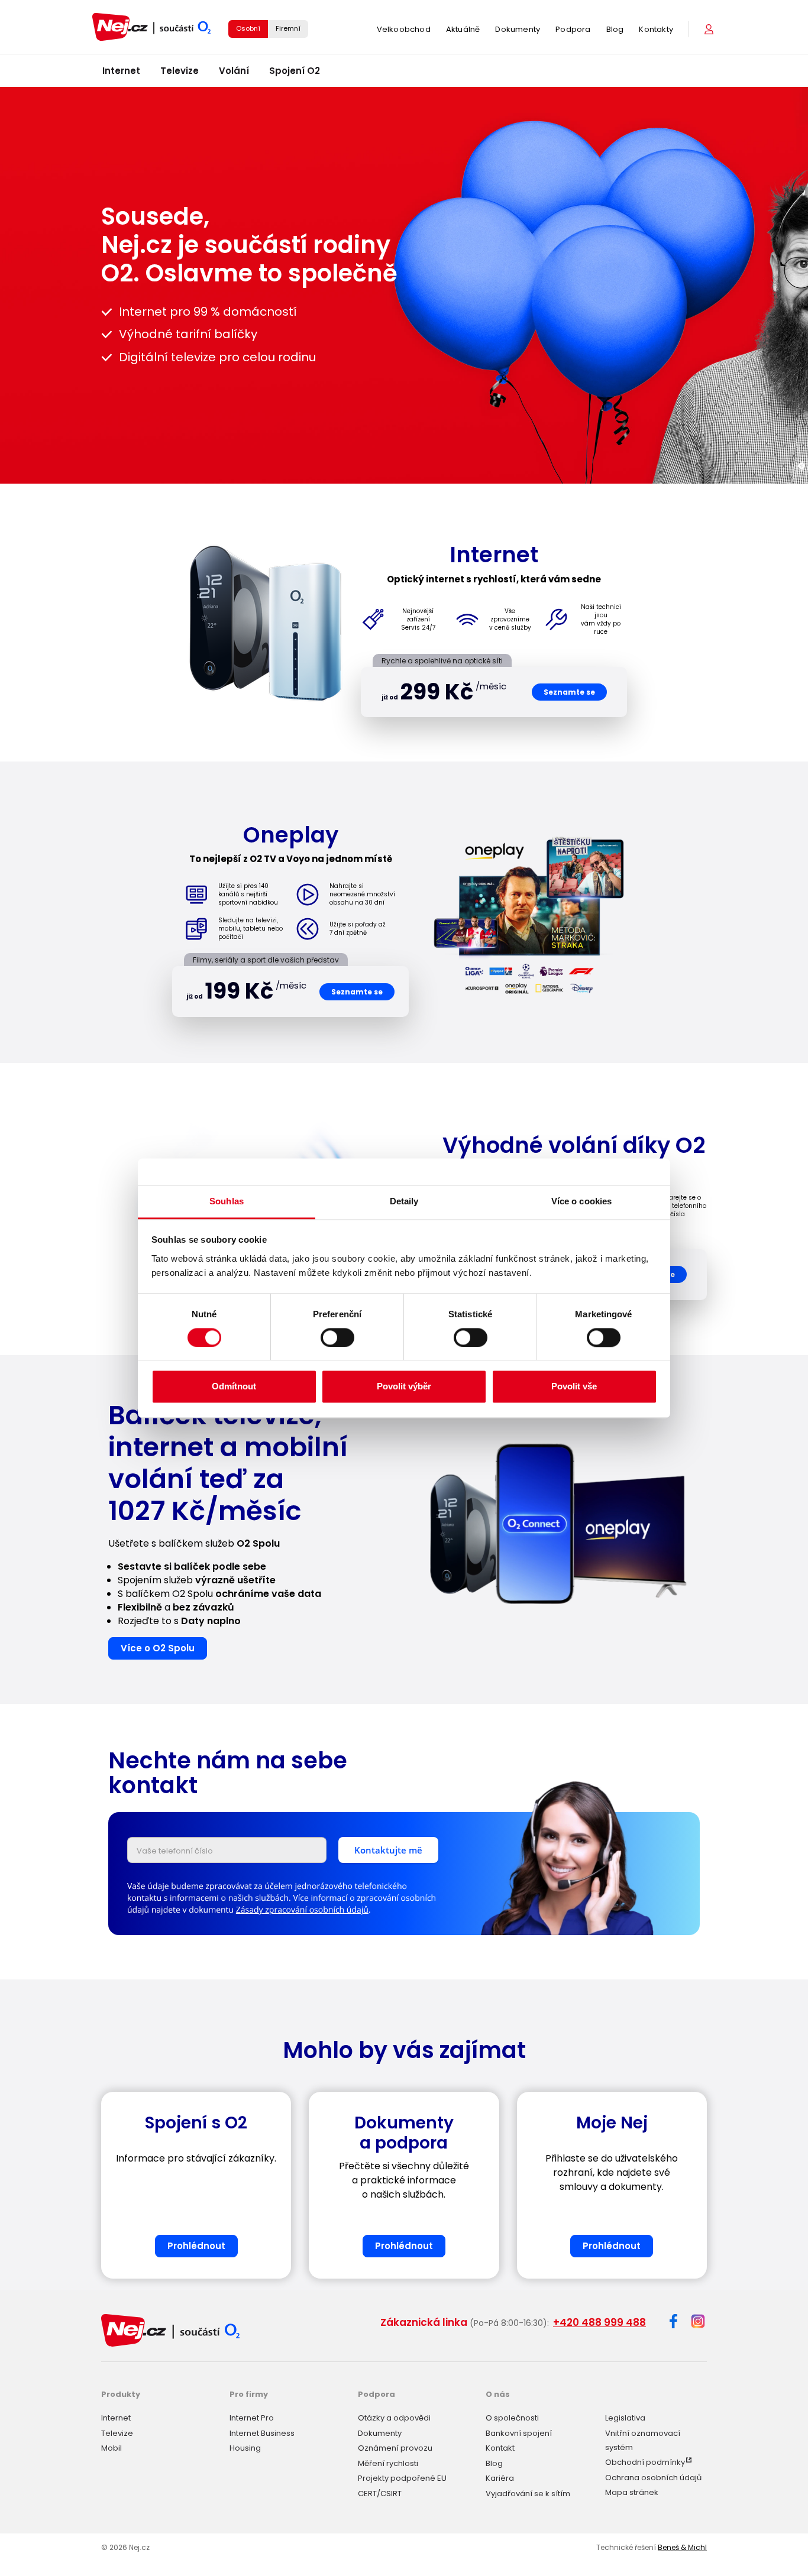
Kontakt (500, 2448)
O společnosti (512, 2418)
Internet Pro (252, 2418)
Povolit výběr (404, 1387)
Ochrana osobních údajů (653, 2478)
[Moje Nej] (710, 29)
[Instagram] (698, 2322)
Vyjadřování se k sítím (528, 2494)
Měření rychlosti (388, 2463)
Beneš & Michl (682, 2547)
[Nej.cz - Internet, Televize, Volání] (151, 27)
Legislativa (625, 2418)
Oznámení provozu (395, 2448)
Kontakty (656, 29)
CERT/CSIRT (380, 2494)
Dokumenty (518, 29)
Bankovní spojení (519, 2433)
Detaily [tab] (404, 1201)
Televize (180, 71)
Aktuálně (463, 29)
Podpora (573, 29)
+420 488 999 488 (599, 2322)
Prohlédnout (196, 2246)
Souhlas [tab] (227, 1201)
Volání (234, 71)
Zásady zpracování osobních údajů (302, 1910)
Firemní (288, 28)
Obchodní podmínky (645, 2462)
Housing (245, 2448)
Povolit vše (574, 1387)
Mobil (111, 2448)
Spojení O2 (295, 71)
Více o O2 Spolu (158, 1648)
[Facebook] (673, 2323)
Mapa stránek (632, 2492)
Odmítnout (234, 1387)
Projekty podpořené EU (402, 2478)
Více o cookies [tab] (581, 1201)
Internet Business (262, 2433)
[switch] (337, 1337)
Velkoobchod (404, 29)
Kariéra (500, 2478)
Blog (615, 29)
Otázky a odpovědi (394, 2418)
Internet (121, 71)
